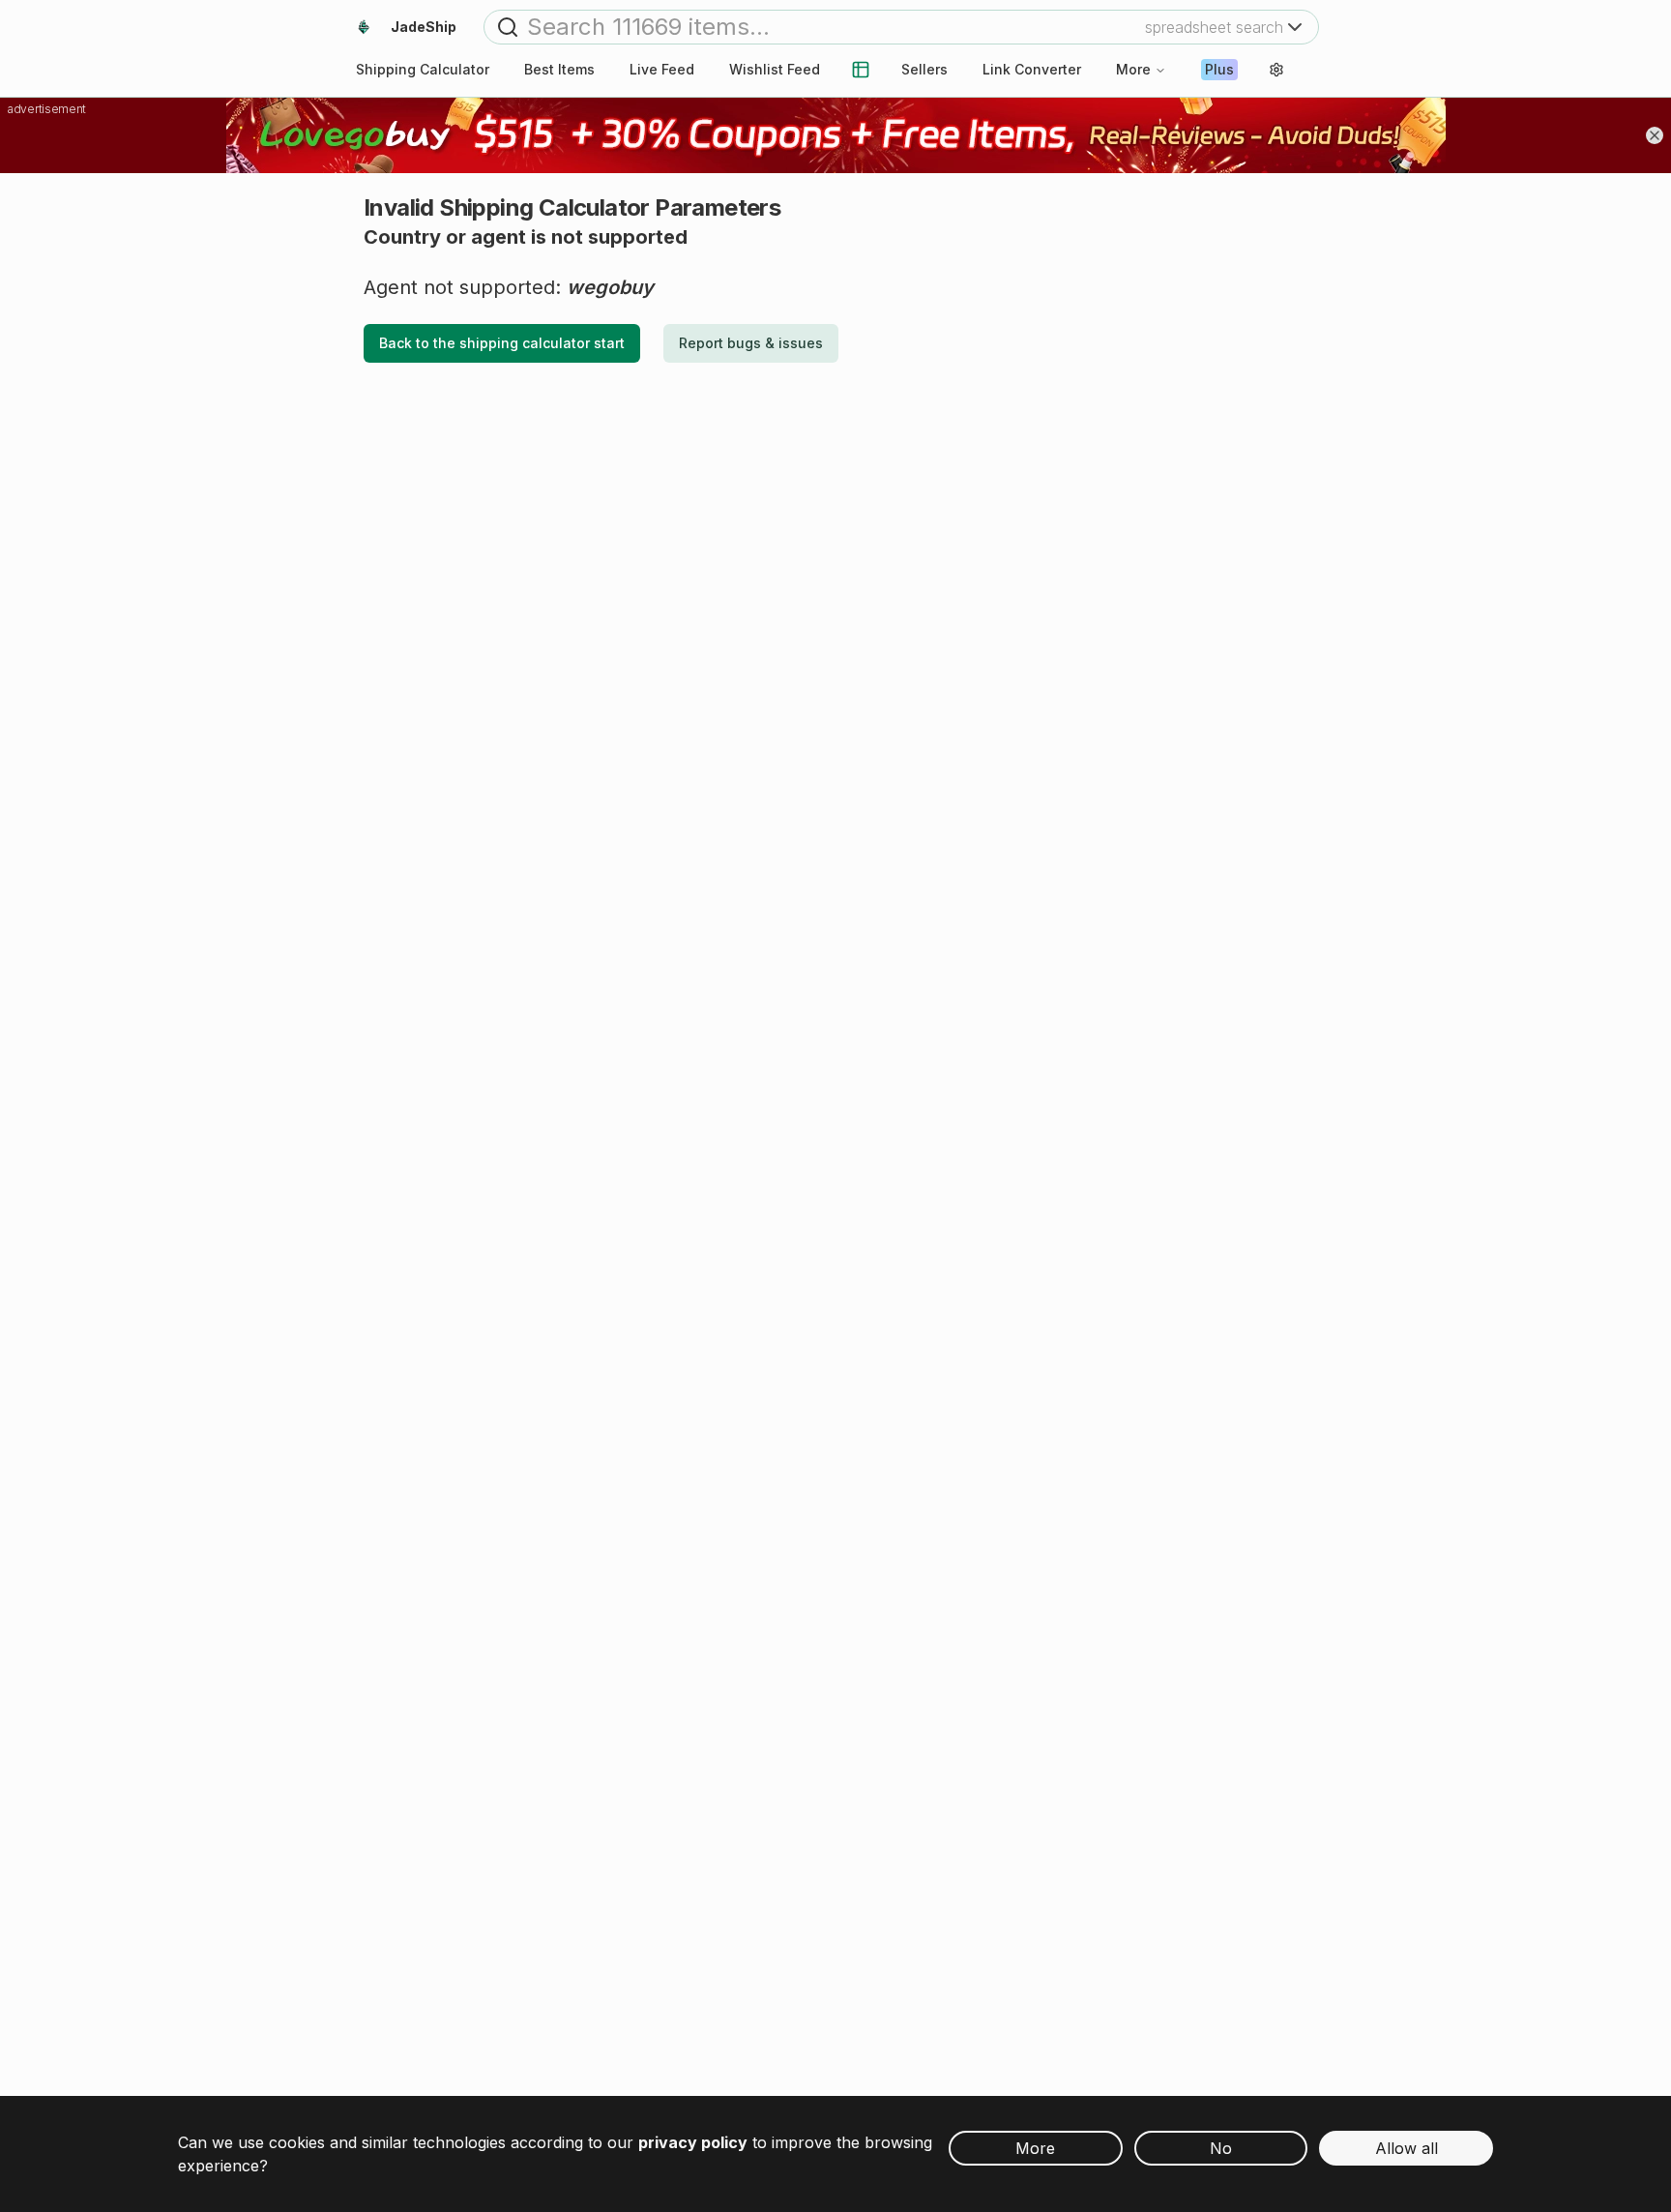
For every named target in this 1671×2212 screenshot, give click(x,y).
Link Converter (1032, 69)
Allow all (1407, 2148)
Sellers (924, 69)
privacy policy (693, 2142)
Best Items (559, 69)
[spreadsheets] (861, 70)
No (1221, 2148)
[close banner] (1655, 135)
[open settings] (1276, 70)
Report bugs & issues (751, 343)
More (1133, 69)
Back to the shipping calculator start (502, 343)
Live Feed (662, 69)
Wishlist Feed (775, 69)
